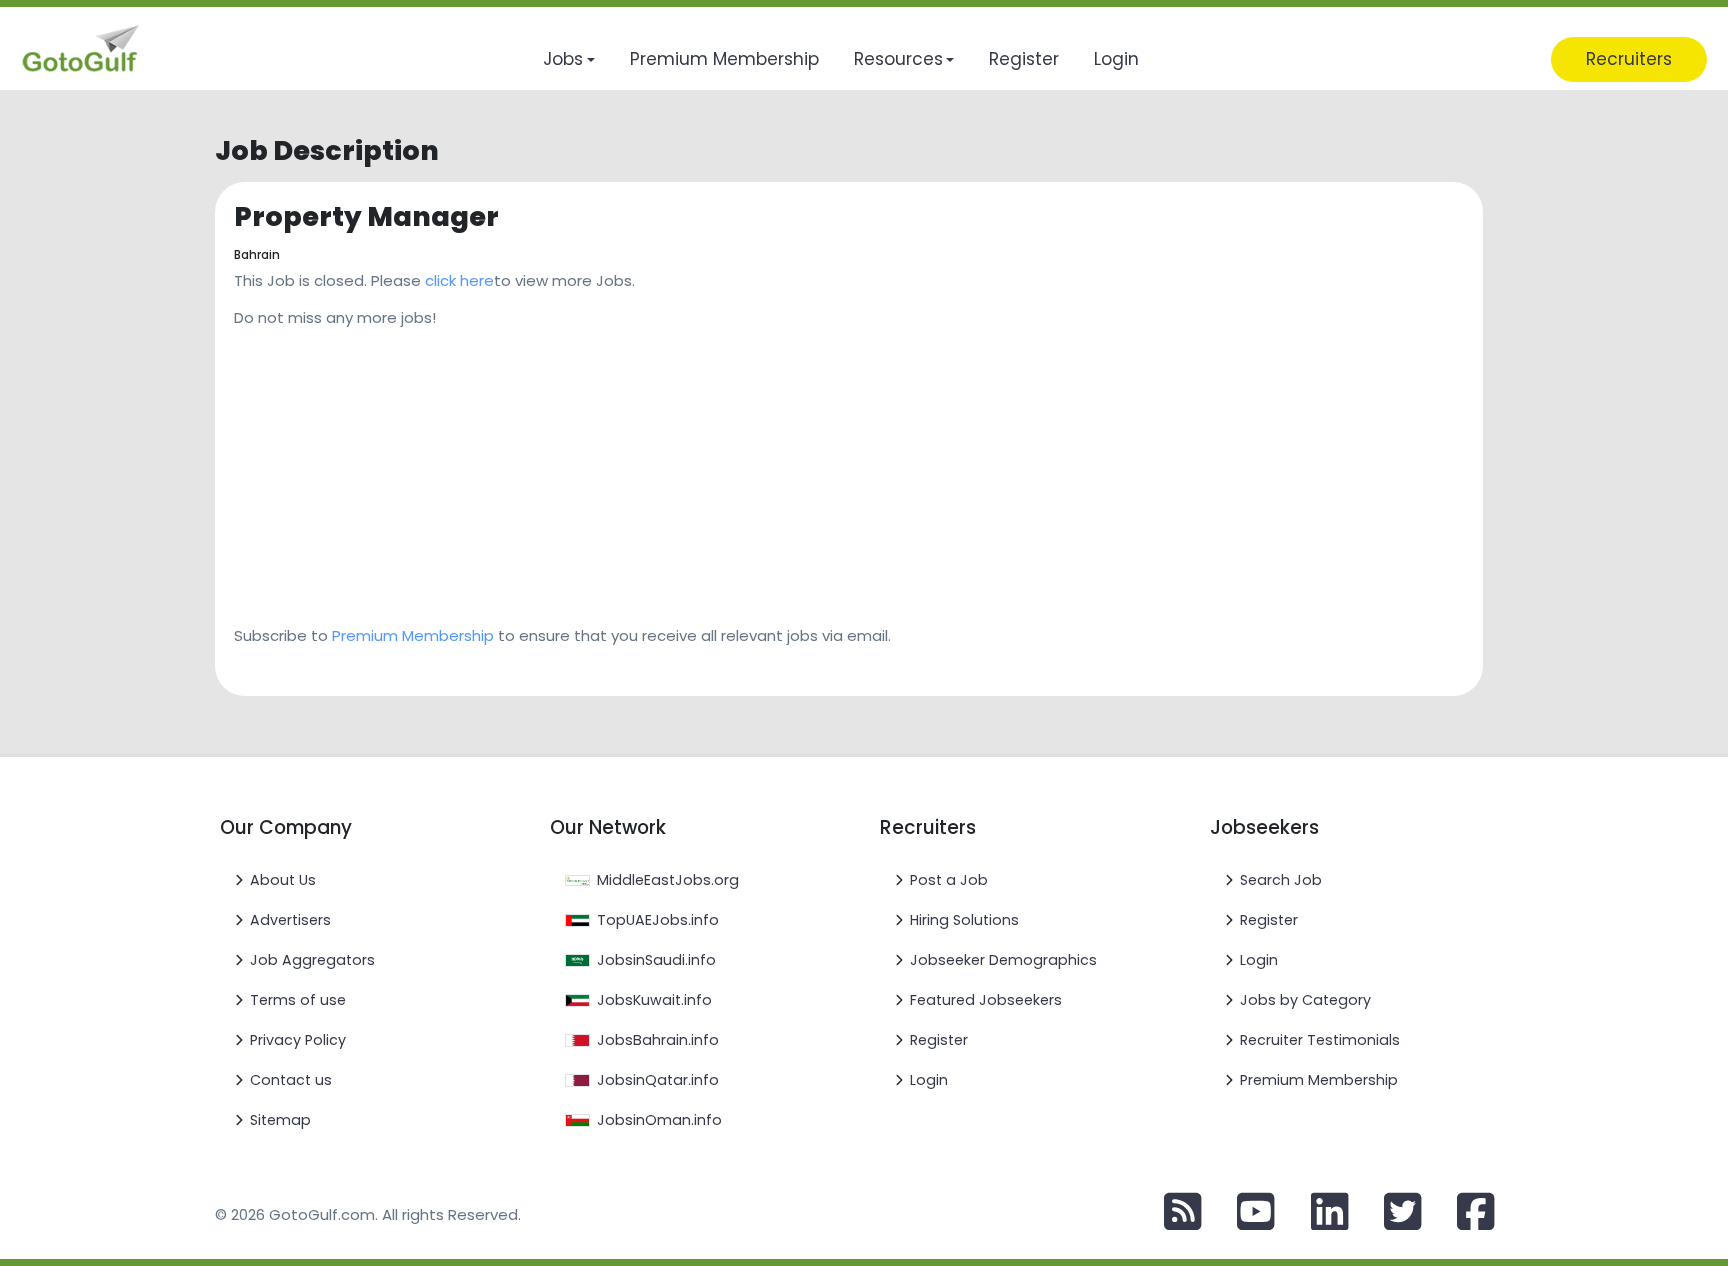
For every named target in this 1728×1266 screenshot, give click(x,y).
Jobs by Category (1305, 1000)
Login (929, 1080)
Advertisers (290, 920)
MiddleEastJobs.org (668, 880)
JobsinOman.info (659, 1120)
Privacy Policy (298, 1040)
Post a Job (949, 880)
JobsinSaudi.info (656, 960)
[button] (568, 59)
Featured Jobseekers (986, 1000)
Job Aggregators (312, 960)
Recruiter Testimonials (1320, 1040)
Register (939, 1040)
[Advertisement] (787, 470)
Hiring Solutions (964, 920)
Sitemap (280, 1120)
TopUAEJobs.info (658, 920)
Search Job (1281, 880)
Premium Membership (413, 635)
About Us (283, 880)
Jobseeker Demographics (1003, 960)
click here (459, 280)
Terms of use (298, 1000)
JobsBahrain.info (658, 1040)
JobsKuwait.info (654, 1000)
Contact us (291, 1080)
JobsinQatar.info (658, 1080)
